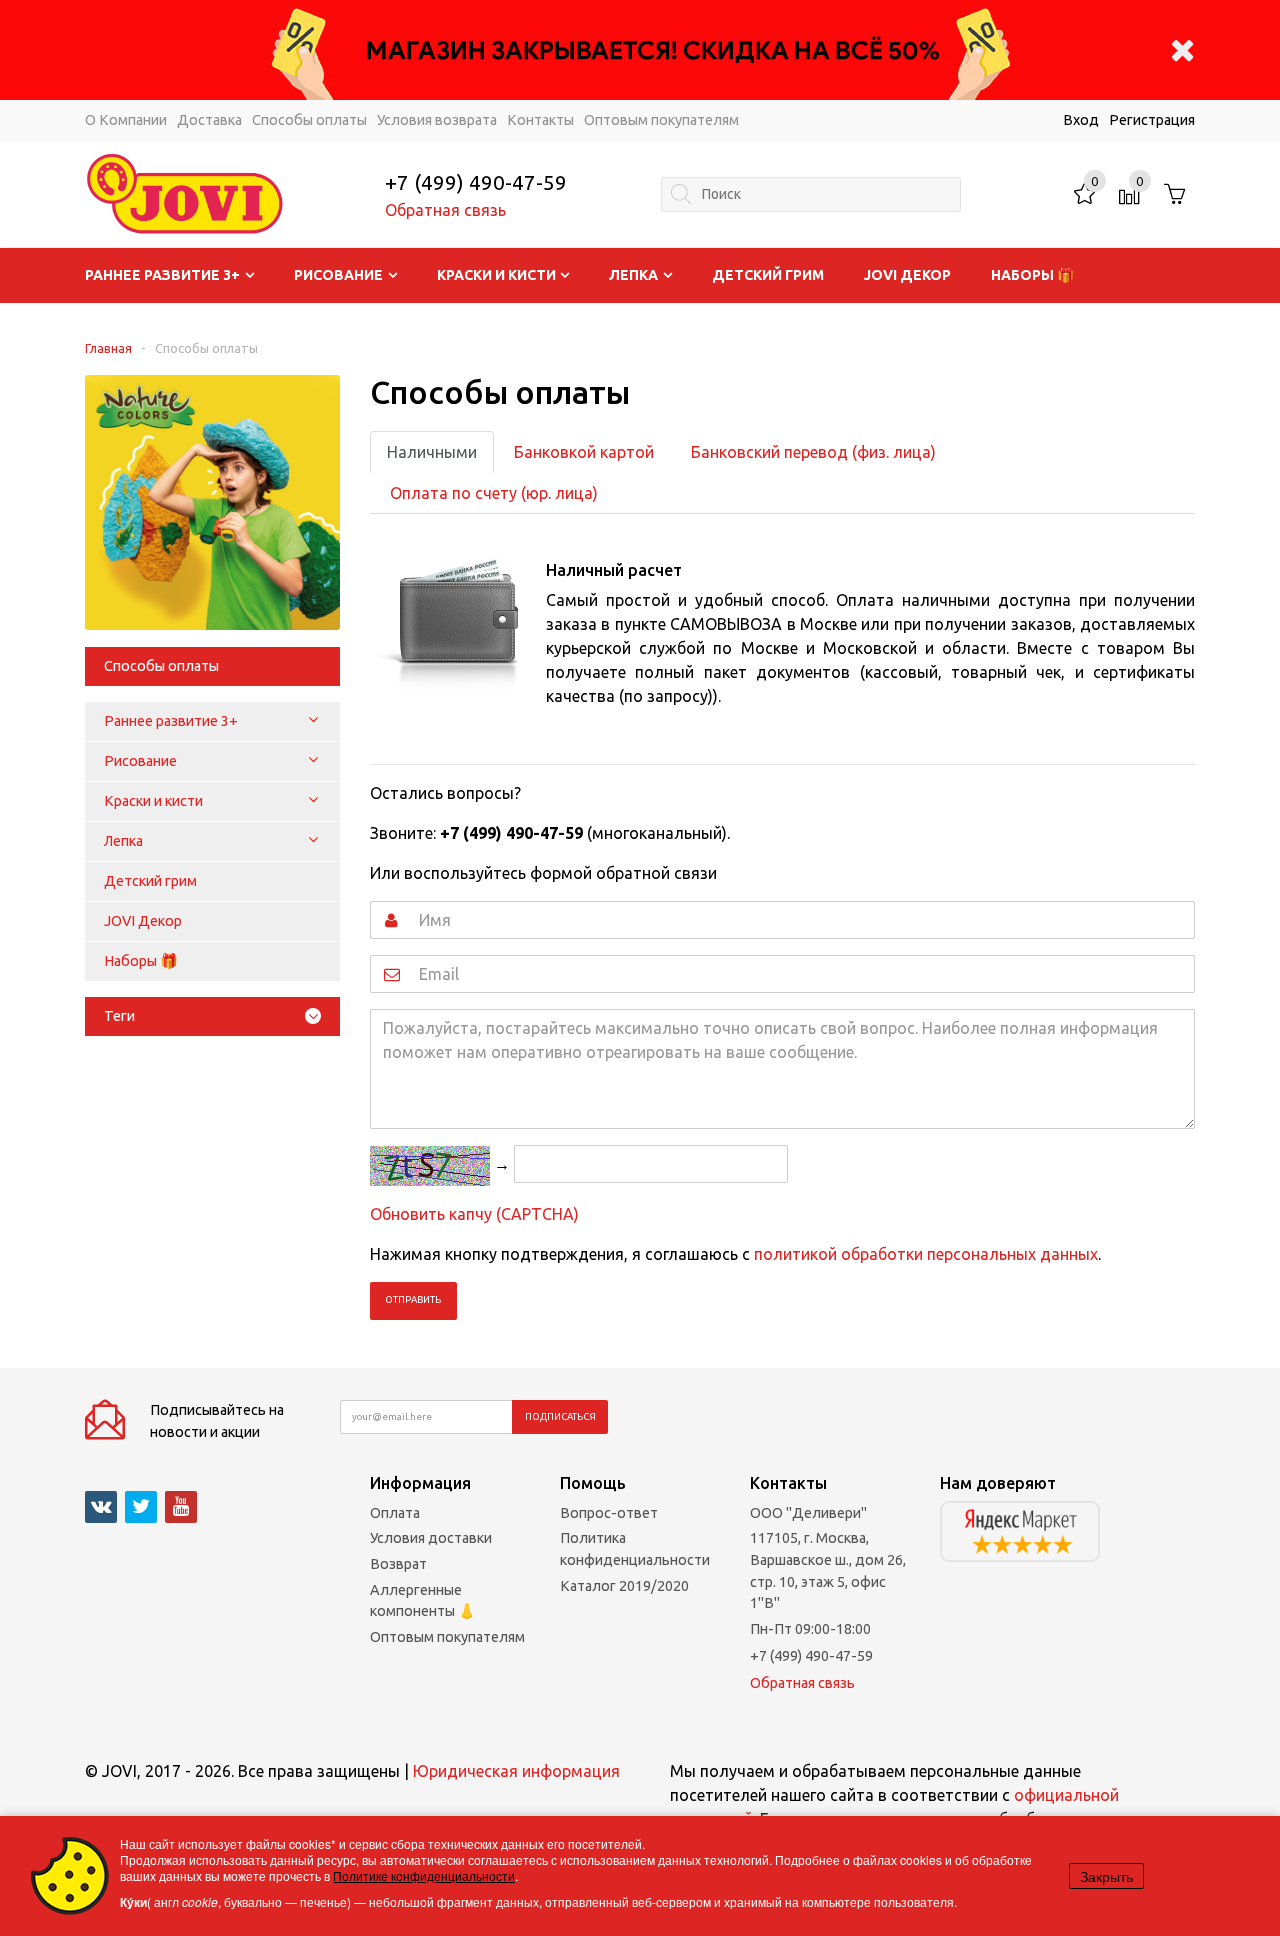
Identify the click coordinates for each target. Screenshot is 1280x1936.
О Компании (126, 120)
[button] (313, 721)
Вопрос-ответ (609, 1513)
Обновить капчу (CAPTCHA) (474, 1214)
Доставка (209, 120)
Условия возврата (437, 120)
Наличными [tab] (432, 452)
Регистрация (1152, 120)
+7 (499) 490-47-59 (476, 182)
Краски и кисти (496, 275)
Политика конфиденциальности (635, 1549)
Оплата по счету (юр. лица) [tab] (494, 493)
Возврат (398, 1564)
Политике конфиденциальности (424, 1875)
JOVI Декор (907, 275)
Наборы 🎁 (1032, 275)
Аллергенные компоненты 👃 (423, 1601)
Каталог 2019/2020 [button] (624, 1586)
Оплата (395, 1513)
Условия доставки (431, 1538)
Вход (1081, 120)
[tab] (212, 1016)
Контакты (540, 120)
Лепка (633, 275)
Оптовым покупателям (661, 120)
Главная (108, 348)
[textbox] (811, 194)
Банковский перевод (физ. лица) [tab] (813, 452)
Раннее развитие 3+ (162, 275)
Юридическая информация (516, 1771)
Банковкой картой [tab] (584, 452)
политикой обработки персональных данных (926, 1254)
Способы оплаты (309, 120)
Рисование (338, 275)
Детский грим (768, 275)
